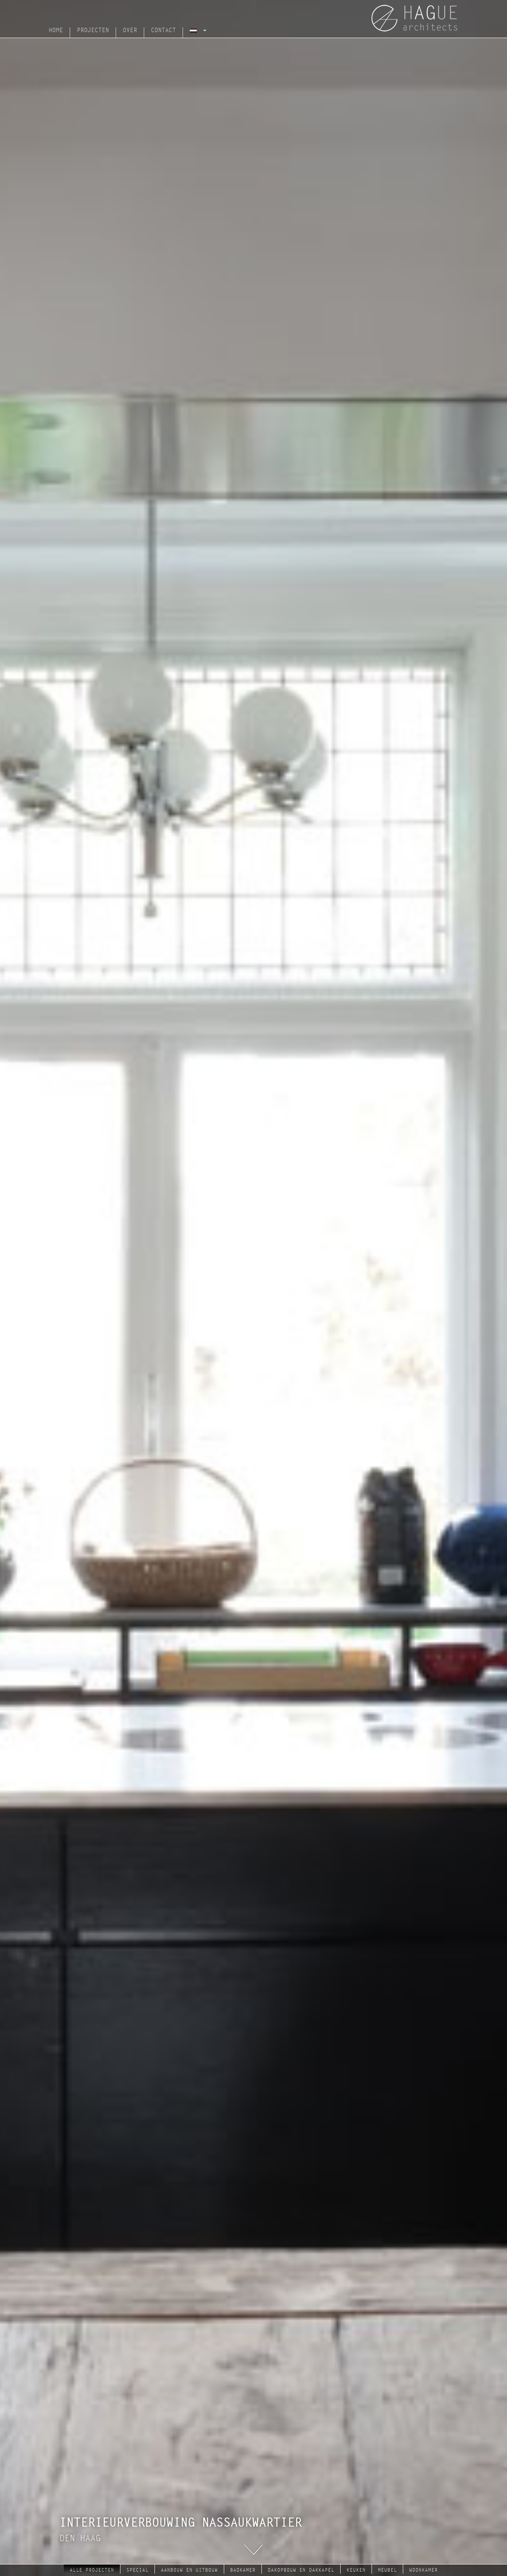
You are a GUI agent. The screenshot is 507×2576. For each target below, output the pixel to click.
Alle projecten (92, 2570)
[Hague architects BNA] (418, 18)
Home (56, 30)
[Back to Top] (485, 2548)
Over (130, 30)
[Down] (253, 2549)
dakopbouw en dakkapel (301, 2570)
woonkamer (423, 2570)
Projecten (93, 30)
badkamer (243, 2570)
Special (137, 2570)
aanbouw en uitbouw (189, 2570)
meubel (387, 2570)
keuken (356, 2570)
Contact (163, 30)
